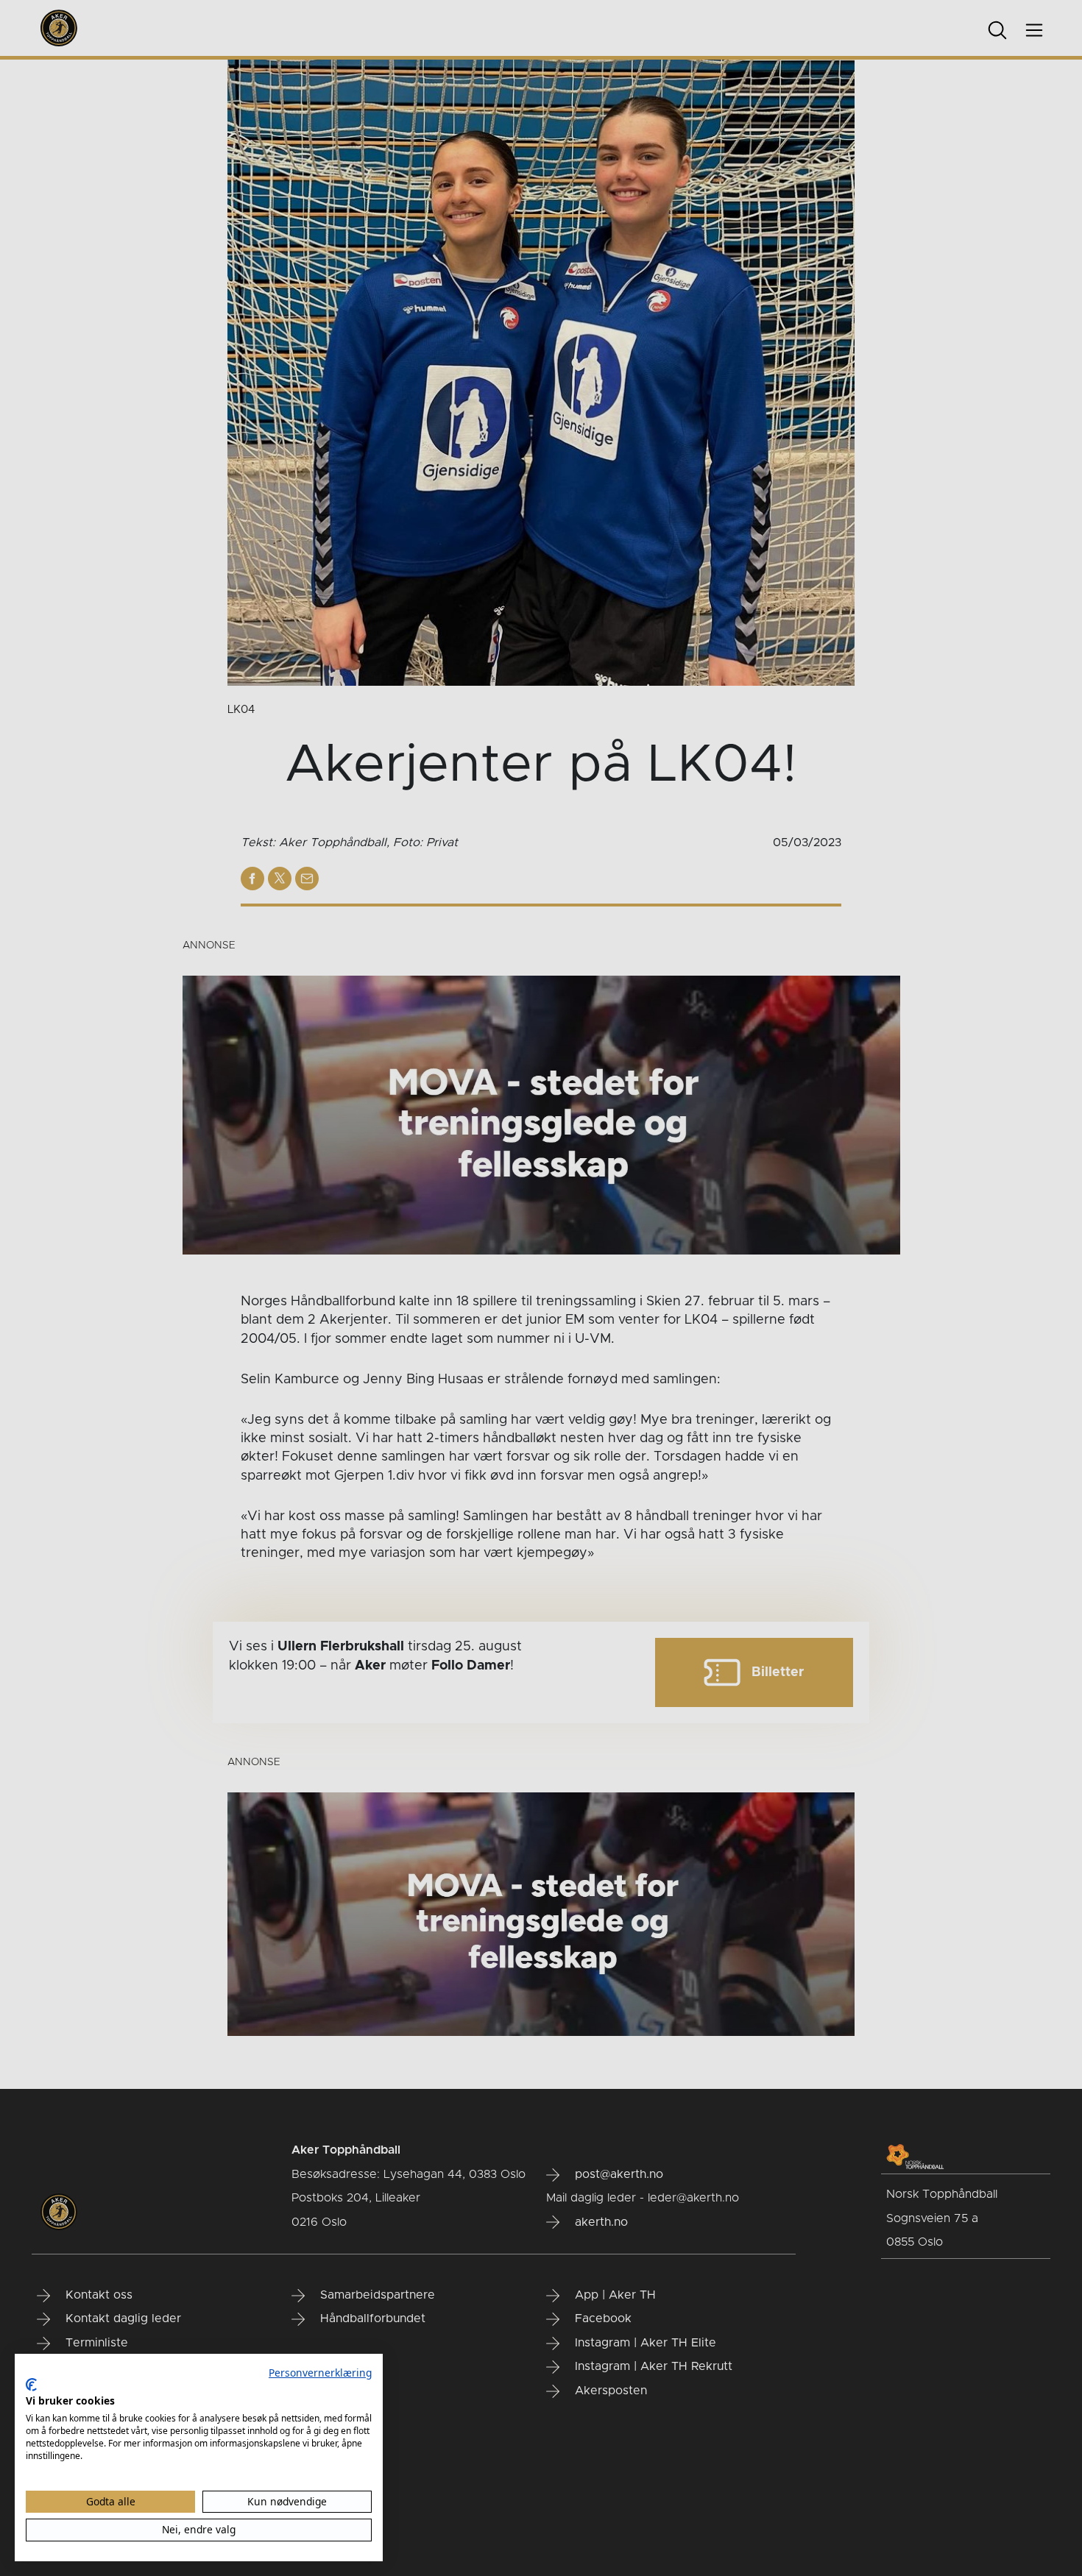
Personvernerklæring (320, 2373)
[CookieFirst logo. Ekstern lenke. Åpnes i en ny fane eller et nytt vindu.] (31, 2385)
